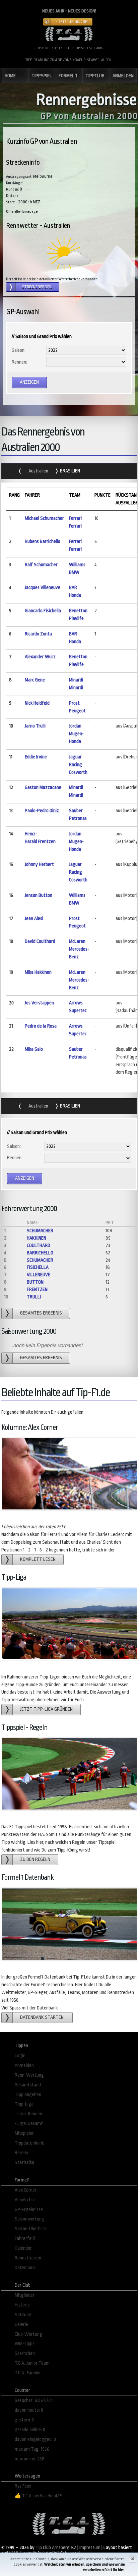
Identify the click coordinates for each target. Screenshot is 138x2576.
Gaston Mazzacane (43, 787)
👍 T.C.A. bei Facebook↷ (39, 2496)
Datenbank (25, 2268)
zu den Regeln (35, 1859)
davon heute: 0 (29, 2410)
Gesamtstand (28, 2085)
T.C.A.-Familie (27, 2373)
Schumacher (40, 1231)
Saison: (19, 350)
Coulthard (39, 1245)
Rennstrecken (28, 2258)
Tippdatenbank (29, 2143)
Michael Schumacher (44, 518)
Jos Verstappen (39, 1003)
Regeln (21, 2153)
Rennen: (19, 362)
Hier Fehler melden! (71, 22)
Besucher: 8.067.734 (34, 2400)
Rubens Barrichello (43, 542)
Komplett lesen (38, 1559)
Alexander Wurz (40, 657)
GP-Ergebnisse (29, 2210)
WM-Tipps (25, 2344)
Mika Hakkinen (38, 972)
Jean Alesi (34, 919)
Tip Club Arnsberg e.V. (56, 2548)
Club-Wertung (28, 2334)
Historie (22, 2305)
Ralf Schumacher (41, 565)
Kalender (23, 2248)
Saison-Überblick (31, 2229)
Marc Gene (35, 680)
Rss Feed (23, 2486)
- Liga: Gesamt (29, 2124)
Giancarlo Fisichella (43, 611)
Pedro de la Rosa (41, 1026)
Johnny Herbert (39, 864)
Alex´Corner (26, 2190)
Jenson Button (39, 895)
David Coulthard (40, 941)
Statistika (24, 2163)
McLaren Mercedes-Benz (79, 949)
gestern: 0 (25, 2420)
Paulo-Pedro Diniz (42, 811)
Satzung (23, 2315)
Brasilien (70, 471)
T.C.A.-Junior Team (32, 2363)
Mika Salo (34, 1049)
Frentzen (37, 1290)
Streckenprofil (37, 287)
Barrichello (40, 1253)
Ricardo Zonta (38, 634)
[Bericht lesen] (69, 253)
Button (35, 1282)
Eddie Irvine (36, 757)
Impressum (90, 2548)
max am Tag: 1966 (32, 2449)
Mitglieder (25, 2295)
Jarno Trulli (35, 726)
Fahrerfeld (25, 2238)
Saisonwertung (29, 2219)
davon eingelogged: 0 (35, 2439)
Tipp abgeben (28, 2095)
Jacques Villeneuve (43, 588)
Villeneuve (39, 1275)
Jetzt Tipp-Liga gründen (46, 1709)
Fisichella (38, 1267)
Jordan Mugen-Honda (76, 734)
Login (20, 2056)
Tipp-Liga (24, 2104)
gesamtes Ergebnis (41, 1313)
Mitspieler (24, 2133)
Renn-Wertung (29, 2075)
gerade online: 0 (30, 2430)
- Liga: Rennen (28, 2114)
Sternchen (25, 2353)
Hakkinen (37, 1238)
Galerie (21, 2324)
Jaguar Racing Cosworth (78, 765)
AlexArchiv (25, 2200)
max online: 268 (30, 2459)
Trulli (34, 1297)
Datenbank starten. (42, 2017)
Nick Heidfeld (37, 703)
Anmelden (24, 2065)
